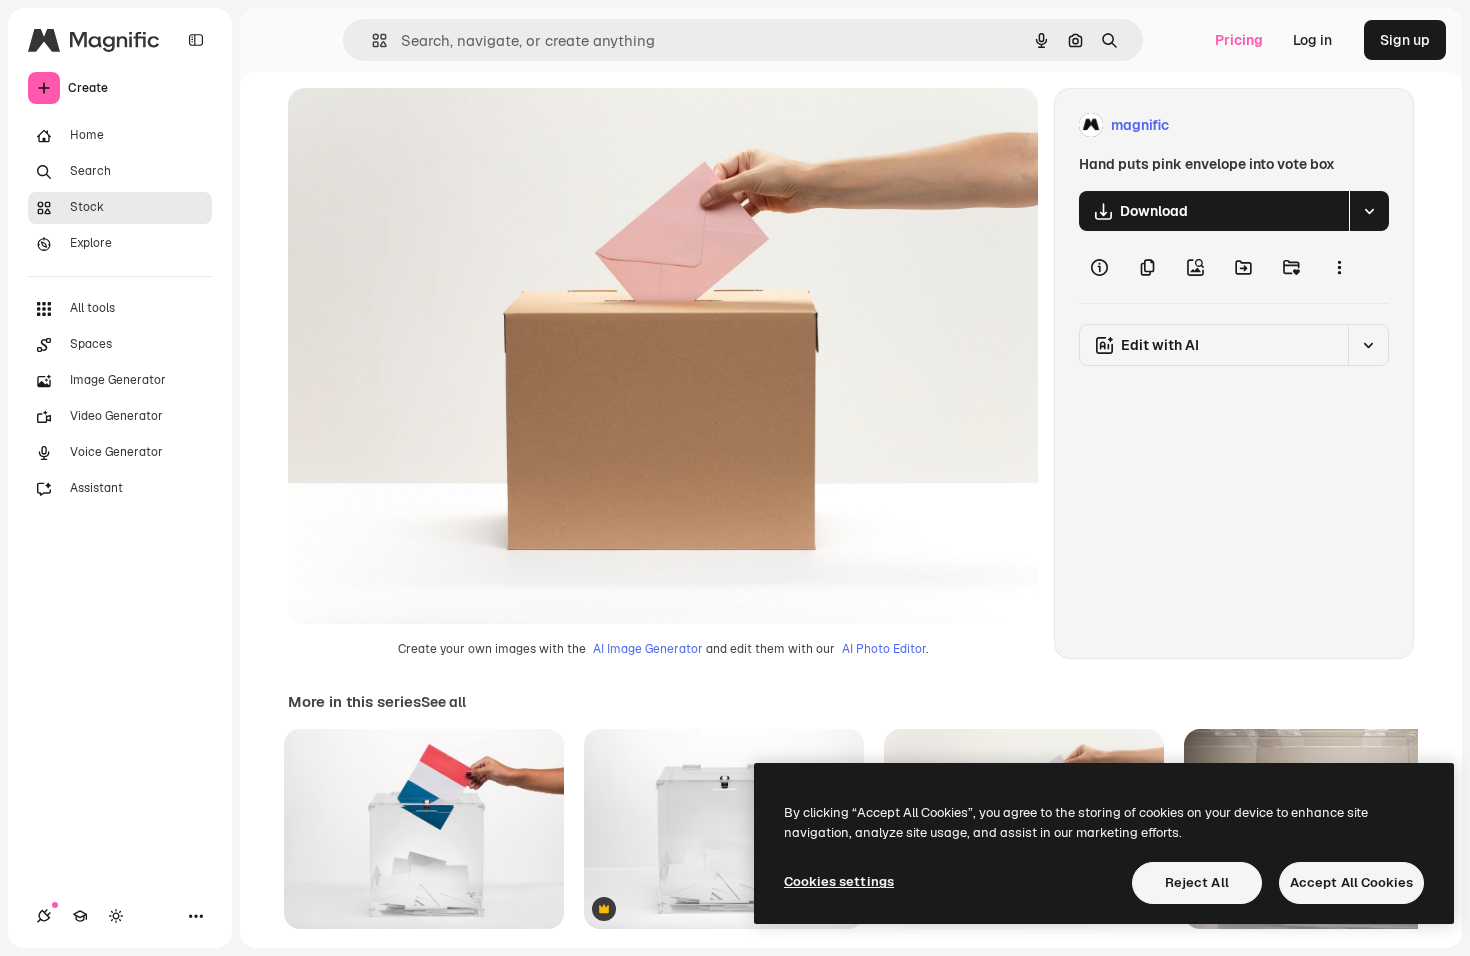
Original (416, 125)
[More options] (1339, 267)
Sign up (1405, 40)
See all (443, 702)
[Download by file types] (1369, 211)
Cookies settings (839, 881)
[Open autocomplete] (371, 40)
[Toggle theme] (116, 916)
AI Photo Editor (884, 649)
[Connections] (44, 916)
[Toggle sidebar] (196, 40)
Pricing (1239, 40)
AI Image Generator (648, 649)
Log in (1312, 40)
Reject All (1197, 882)
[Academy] (80, 916)
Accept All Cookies (1351, 882)
